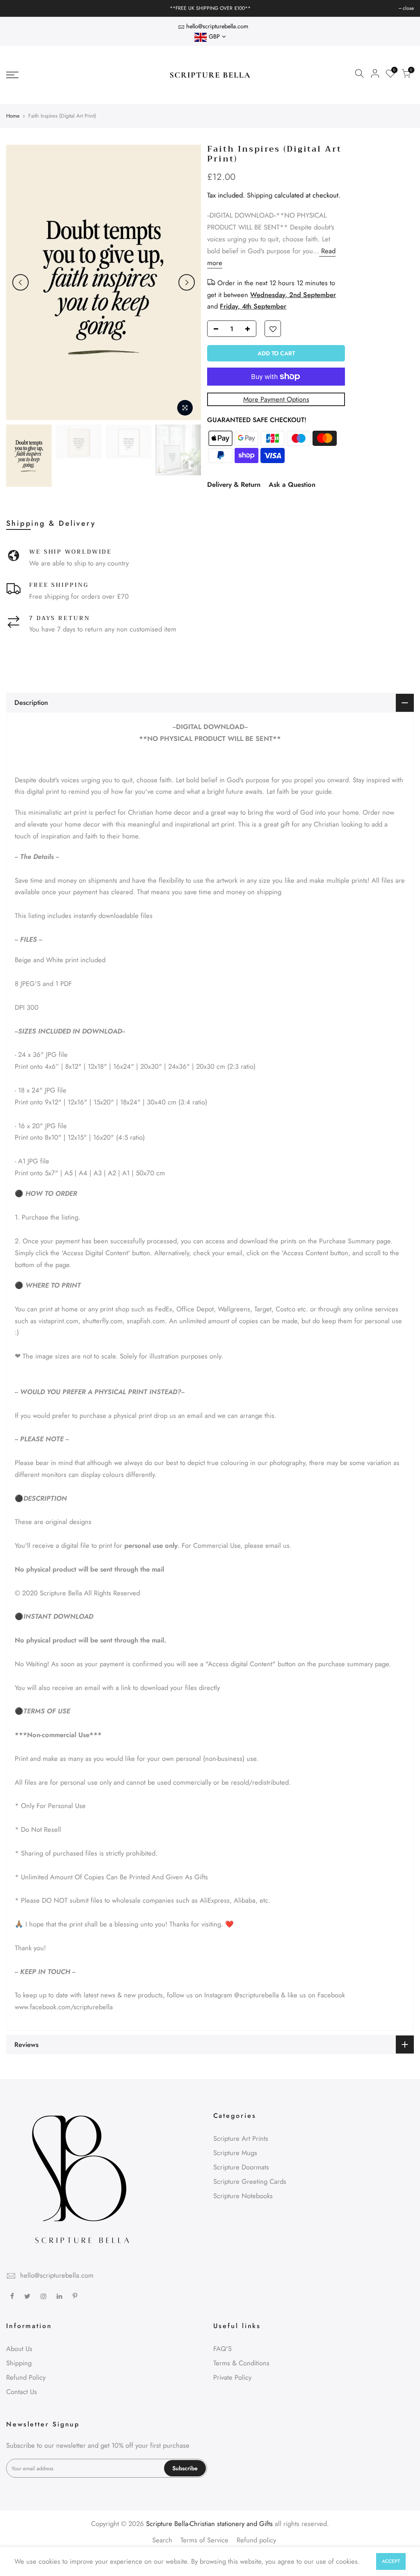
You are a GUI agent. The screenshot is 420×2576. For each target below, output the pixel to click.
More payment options (276, 399)
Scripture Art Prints (241, 2138)
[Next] (187, 282)
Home (13, 116)
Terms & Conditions (241, 2363)
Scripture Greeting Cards (250, 2181)
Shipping (260, 195)
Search (162, 2540)
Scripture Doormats (241, 2167)
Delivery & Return (234, 484)
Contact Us (22, 2392)
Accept (391, 2561)
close (16, 8)
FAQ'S (223, 2349)
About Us (19, 2349)
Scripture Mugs (235, 2153)
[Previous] (21, 282)
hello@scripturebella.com (217, 26)
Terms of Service (204, 2540)
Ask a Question (292, 484)
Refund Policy (26, 2377)
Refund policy (256, 2540)
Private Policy (232, 2377)
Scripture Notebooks (243, 2196)
